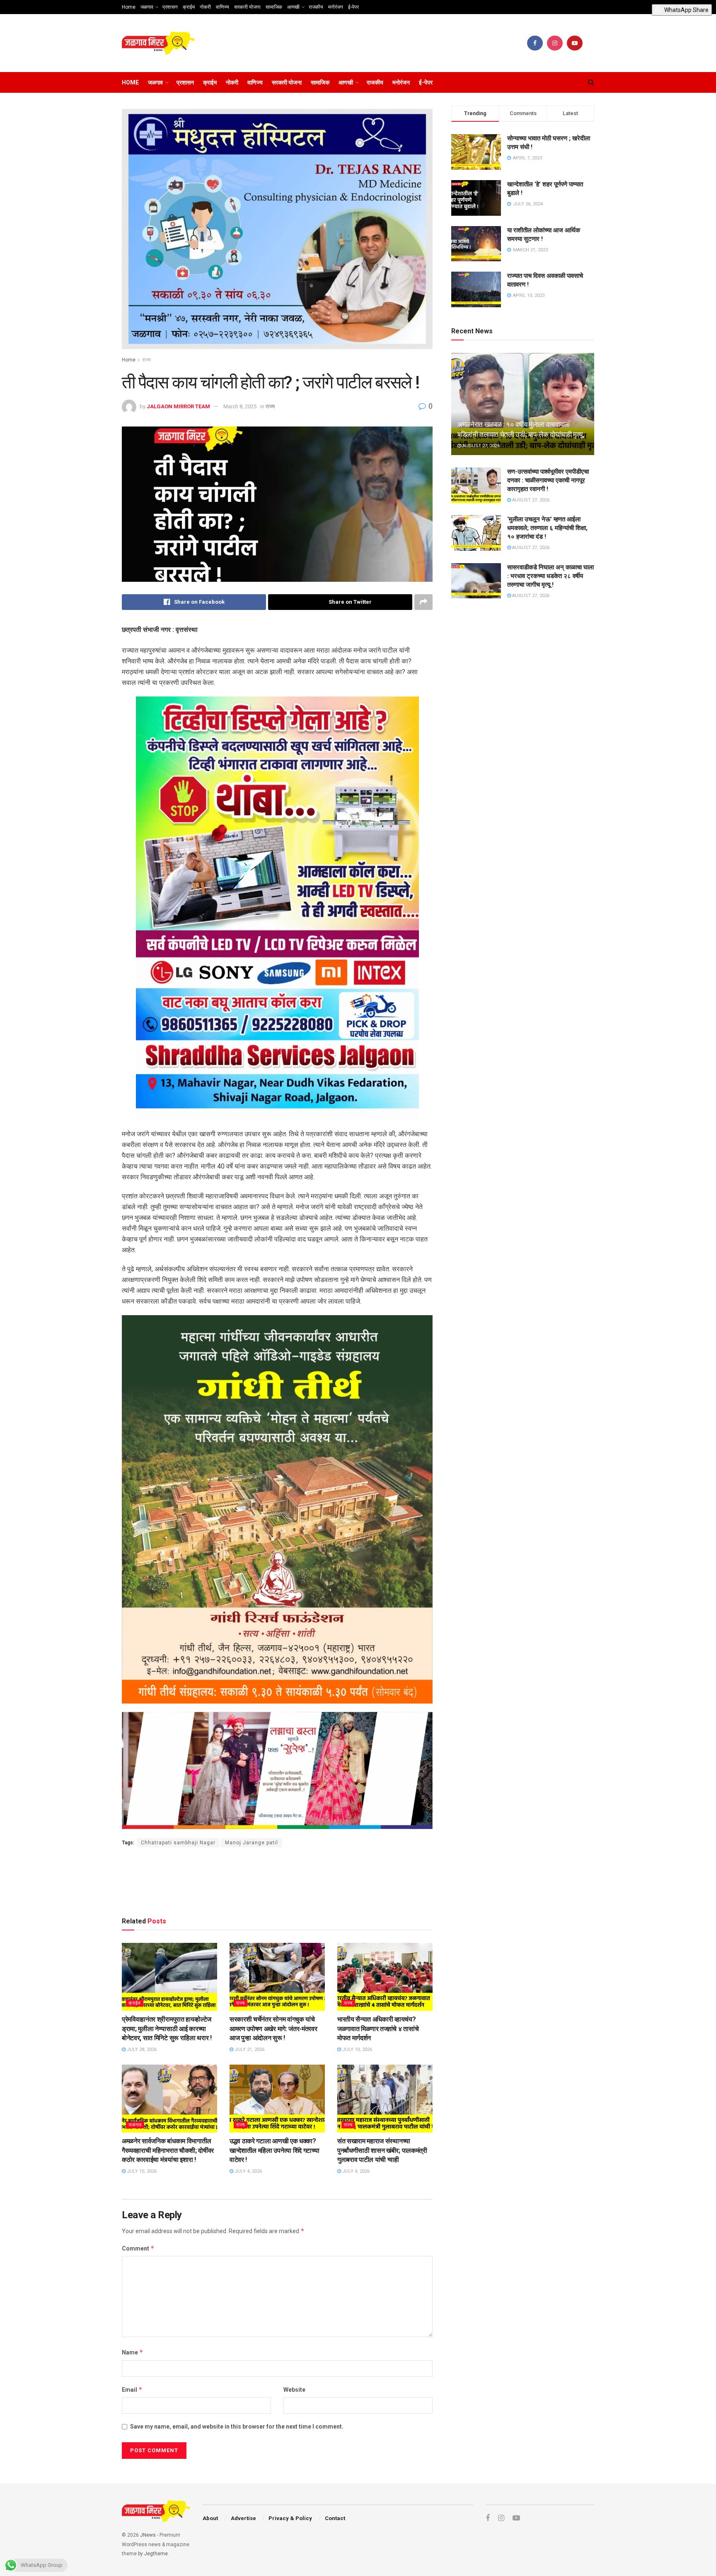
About (210, 2518)
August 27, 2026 (480, 446)
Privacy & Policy (290, 2518)
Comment (138, 2248)
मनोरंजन (336, 7)
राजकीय (316, 7)
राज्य (146, 360)
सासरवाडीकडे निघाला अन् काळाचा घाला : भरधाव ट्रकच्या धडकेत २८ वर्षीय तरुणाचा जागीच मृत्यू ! (550, 576)
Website (294, 2390)
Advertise (243, 2518)
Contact (335, 2518)
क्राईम (189, 7)
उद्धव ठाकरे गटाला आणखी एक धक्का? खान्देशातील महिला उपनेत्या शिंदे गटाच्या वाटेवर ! (274, 2150)
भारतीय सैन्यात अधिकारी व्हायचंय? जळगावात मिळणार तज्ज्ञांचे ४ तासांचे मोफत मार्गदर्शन (378, 2029)
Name (133, 2352)
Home (129, 7)
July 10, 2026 (357, 2049)
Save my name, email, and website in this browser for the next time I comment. (237, 2427)
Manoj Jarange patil (252, 1843)
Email (132, 2389)
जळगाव (147, 7)
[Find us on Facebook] (535, 43)
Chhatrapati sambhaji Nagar (178, 1843)
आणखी (293, 7)
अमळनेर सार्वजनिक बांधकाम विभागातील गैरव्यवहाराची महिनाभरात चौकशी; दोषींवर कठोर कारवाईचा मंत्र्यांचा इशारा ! (168, 2150)
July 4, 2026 (248, 2171)
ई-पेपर (353, 7)
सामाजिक (274, 7)
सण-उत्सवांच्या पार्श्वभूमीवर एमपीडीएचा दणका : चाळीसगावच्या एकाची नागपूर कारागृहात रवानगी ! (548, 480)
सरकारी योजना (247, 7)
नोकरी (205, 7)
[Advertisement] (277, 1880)
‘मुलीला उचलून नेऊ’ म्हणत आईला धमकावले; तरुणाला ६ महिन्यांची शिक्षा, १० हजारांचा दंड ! (547, 528)
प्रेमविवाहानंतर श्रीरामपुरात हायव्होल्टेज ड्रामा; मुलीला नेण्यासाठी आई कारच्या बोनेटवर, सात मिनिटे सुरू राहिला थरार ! (167, 2029)
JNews (148, 2535)
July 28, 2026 (141, 2049)
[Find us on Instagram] (555, 43)
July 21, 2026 (249, 2049)
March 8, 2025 (240, 406)
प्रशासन (170, 7)
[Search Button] (591, 82)
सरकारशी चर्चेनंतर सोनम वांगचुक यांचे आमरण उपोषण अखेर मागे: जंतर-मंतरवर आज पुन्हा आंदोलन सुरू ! (273, 2029)
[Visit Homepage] (158, 43)
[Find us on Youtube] (575, 43)
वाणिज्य (223, 7)
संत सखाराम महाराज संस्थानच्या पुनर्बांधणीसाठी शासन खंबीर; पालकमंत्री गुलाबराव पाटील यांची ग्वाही (382, 2150)
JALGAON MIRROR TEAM (178, 406)
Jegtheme (156, 2554)
